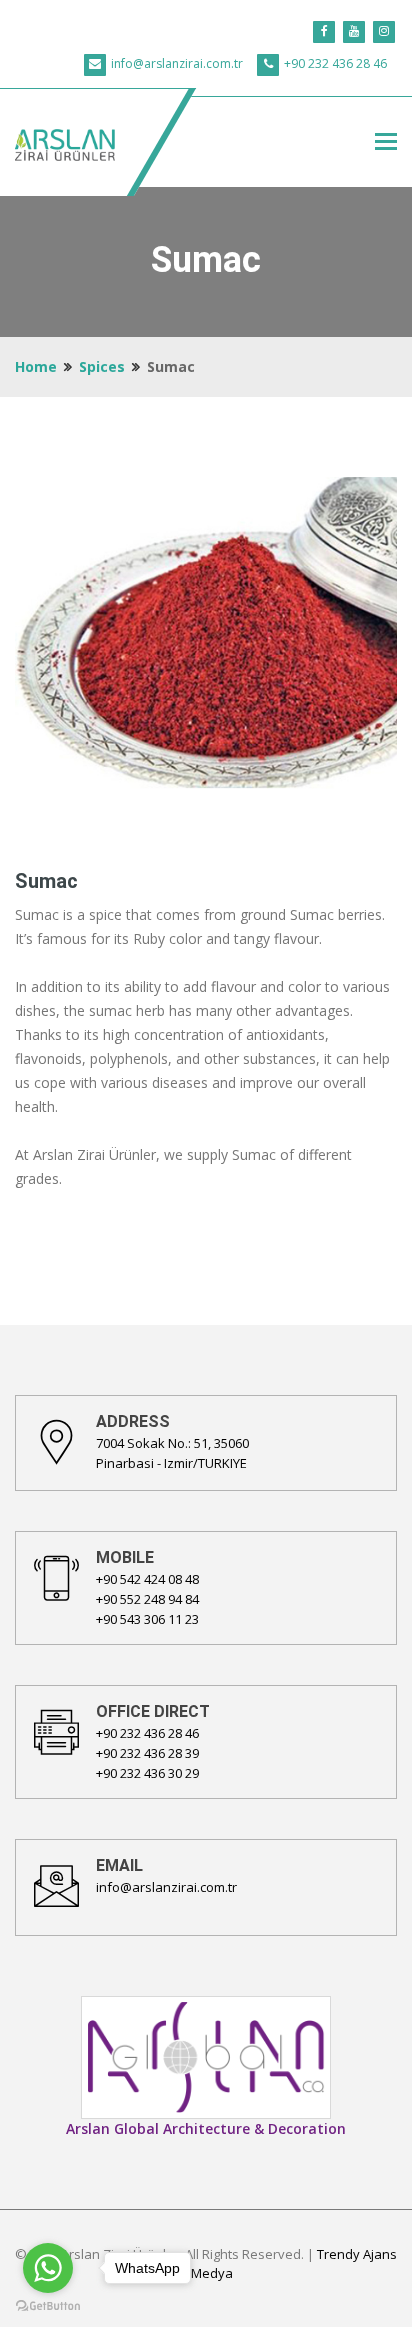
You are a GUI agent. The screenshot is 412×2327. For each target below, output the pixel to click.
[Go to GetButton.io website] (48, 2306)
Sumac (46, 881)
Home (36, 366)
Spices (102, 366)
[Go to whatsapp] (48, 2268)
